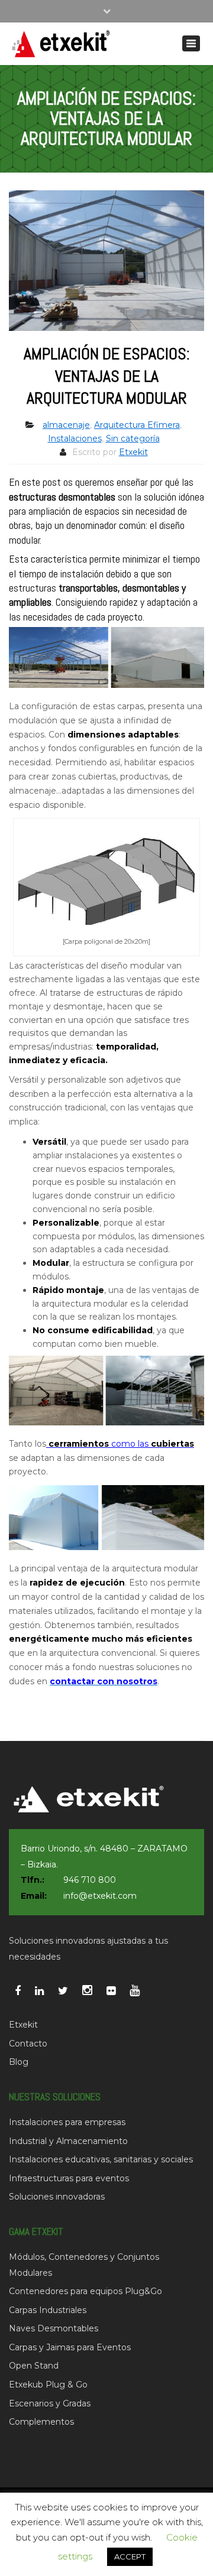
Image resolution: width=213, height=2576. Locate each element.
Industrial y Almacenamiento (68, 2141)
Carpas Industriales (48, 2310)
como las (120, 1444)
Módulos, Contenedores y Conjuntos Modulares (84, 2265)
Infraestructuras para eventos (69, 2178)
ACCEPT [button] (130, 2556)
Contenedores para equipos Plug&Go (85, 2291)
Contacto (28, 2044)
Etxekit (133, 452)
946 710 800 (90, 1880)
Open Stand (34, 2366)
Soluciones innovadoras (57, 2197)
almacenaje (66, 425)
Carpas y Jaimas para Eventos (70, 2347)
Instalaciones (75, 438)
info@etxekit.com (100, 1896)
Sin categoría (133, 438)
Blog (19, 2062)
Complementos (41, 2422)
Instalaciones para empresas (67, 2122)
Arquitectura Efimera (137, 425)
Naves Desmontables (54, 2328)
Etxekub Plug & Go (48, 2385)
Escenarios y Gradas (50, 2403)
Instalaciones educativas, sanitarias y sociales (101, 2159)
